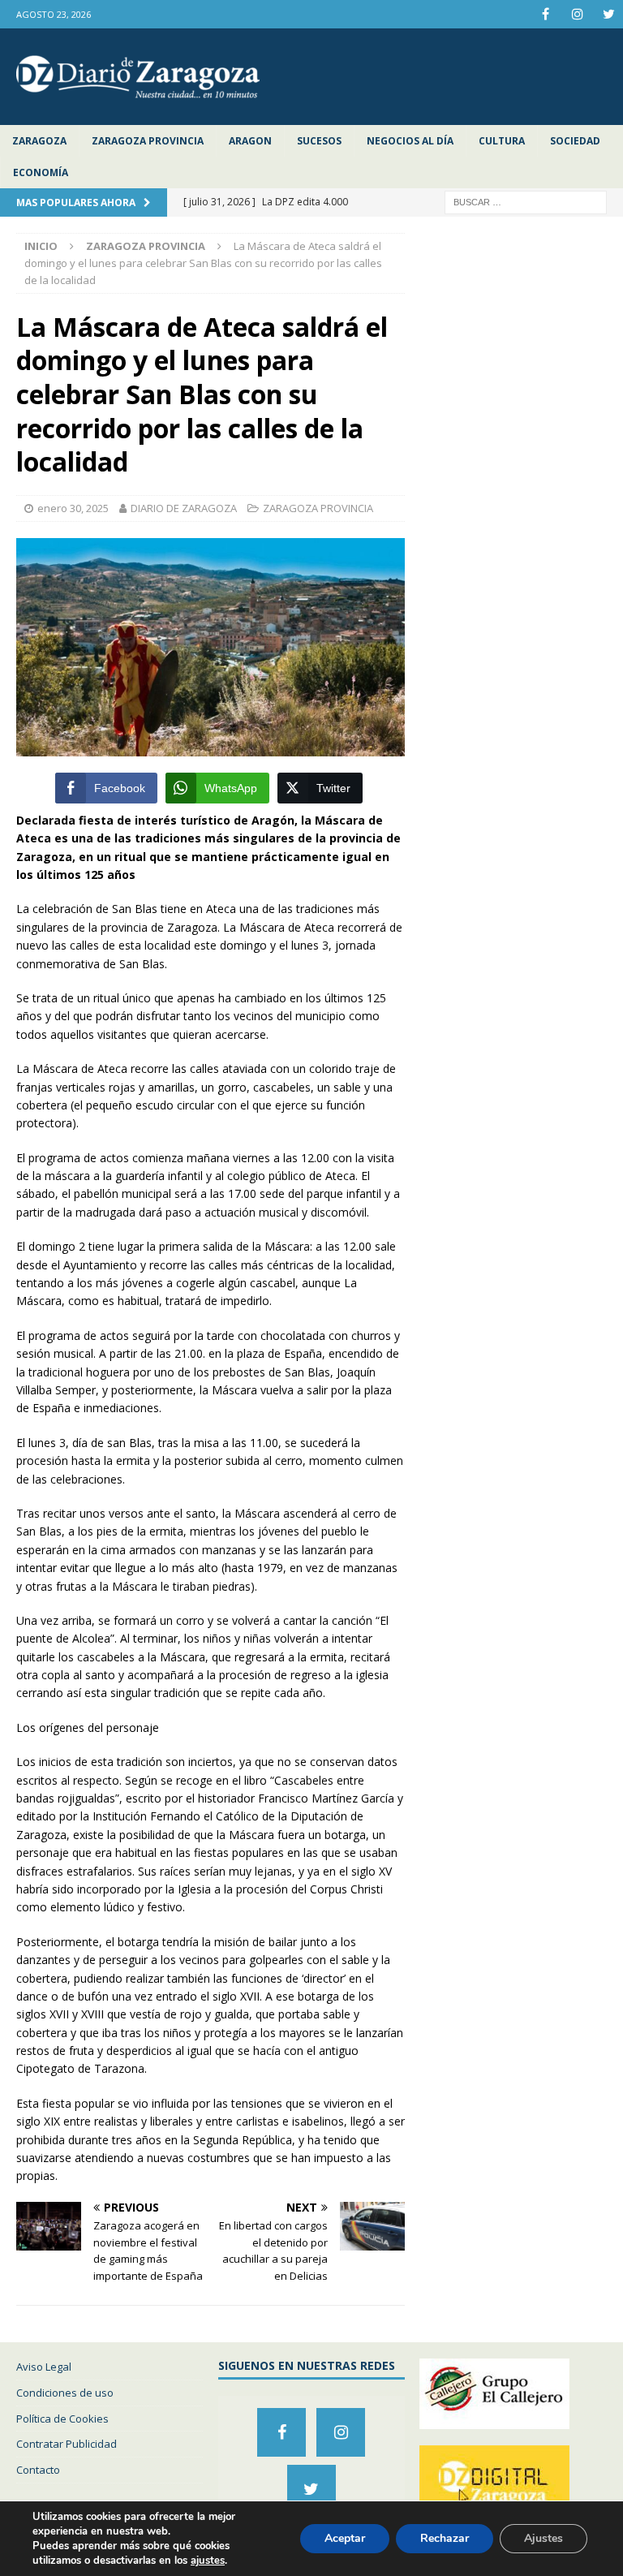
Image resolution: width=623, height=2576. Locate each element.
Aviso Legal (44, 2367)
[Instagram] (577, 14)
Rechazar (445, 2538)
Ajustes (544, 2538)
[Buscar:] (526, 202)
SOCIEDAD (575, 141)
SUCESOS (319, 141)
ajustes (208, 2561)
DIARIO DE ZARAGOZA (184, 508)
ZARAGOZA (39, 141)
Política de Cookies (62, 2419)
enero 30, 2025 (73, 508)
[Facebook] (546, 14)
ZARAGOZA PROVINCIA (148, 141)
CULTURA (502, 141)
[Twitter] (609, 14)
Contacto (38, 2470)
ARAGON (250, 141)
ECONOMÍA (41, 172)
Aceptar (345, 2538)
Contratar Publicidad (67, 2444)
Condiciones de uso (65, 2393)
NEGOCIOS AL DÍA (410, 141)
